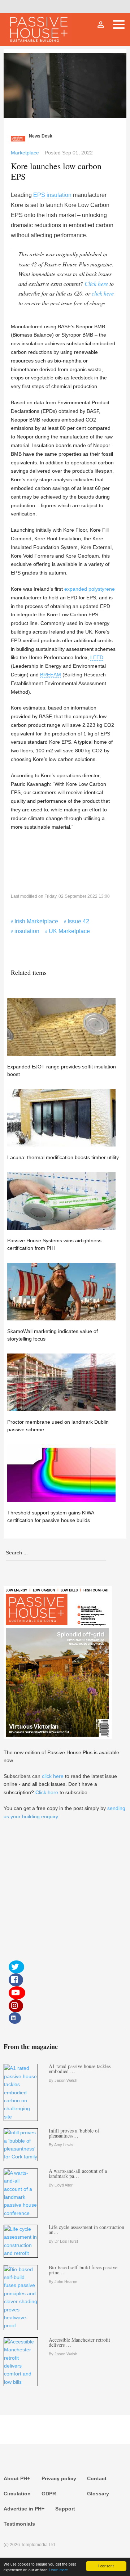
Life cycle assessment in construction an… (86, 2230)
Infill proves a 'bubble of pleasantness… (74, 2133)
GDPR (49, 2494)
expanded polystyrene (90, 589)
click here (103, 293)
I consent (106, 2566)
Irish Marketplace (36, 921)
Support (65, 2509)
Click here (96, 283)
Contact (97, 2478)
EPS (39, 195)
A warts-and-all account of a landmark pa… (78, 2173)
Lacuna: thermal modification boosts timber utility (63, 1157)
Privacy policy (59, 2478)
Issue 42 (78, 921)
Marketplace (25, 153)
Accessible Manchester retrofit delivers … (79, 2342)
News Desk (41, 136)
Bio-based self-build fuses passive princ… (83, 2270)
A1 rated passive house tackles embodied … (80, 2069)
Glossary (98, 2494)
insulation (59, 195)
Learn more (58, 2570)
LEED (97, 657)
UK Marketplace (69, 931)
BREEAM (51, 675)
